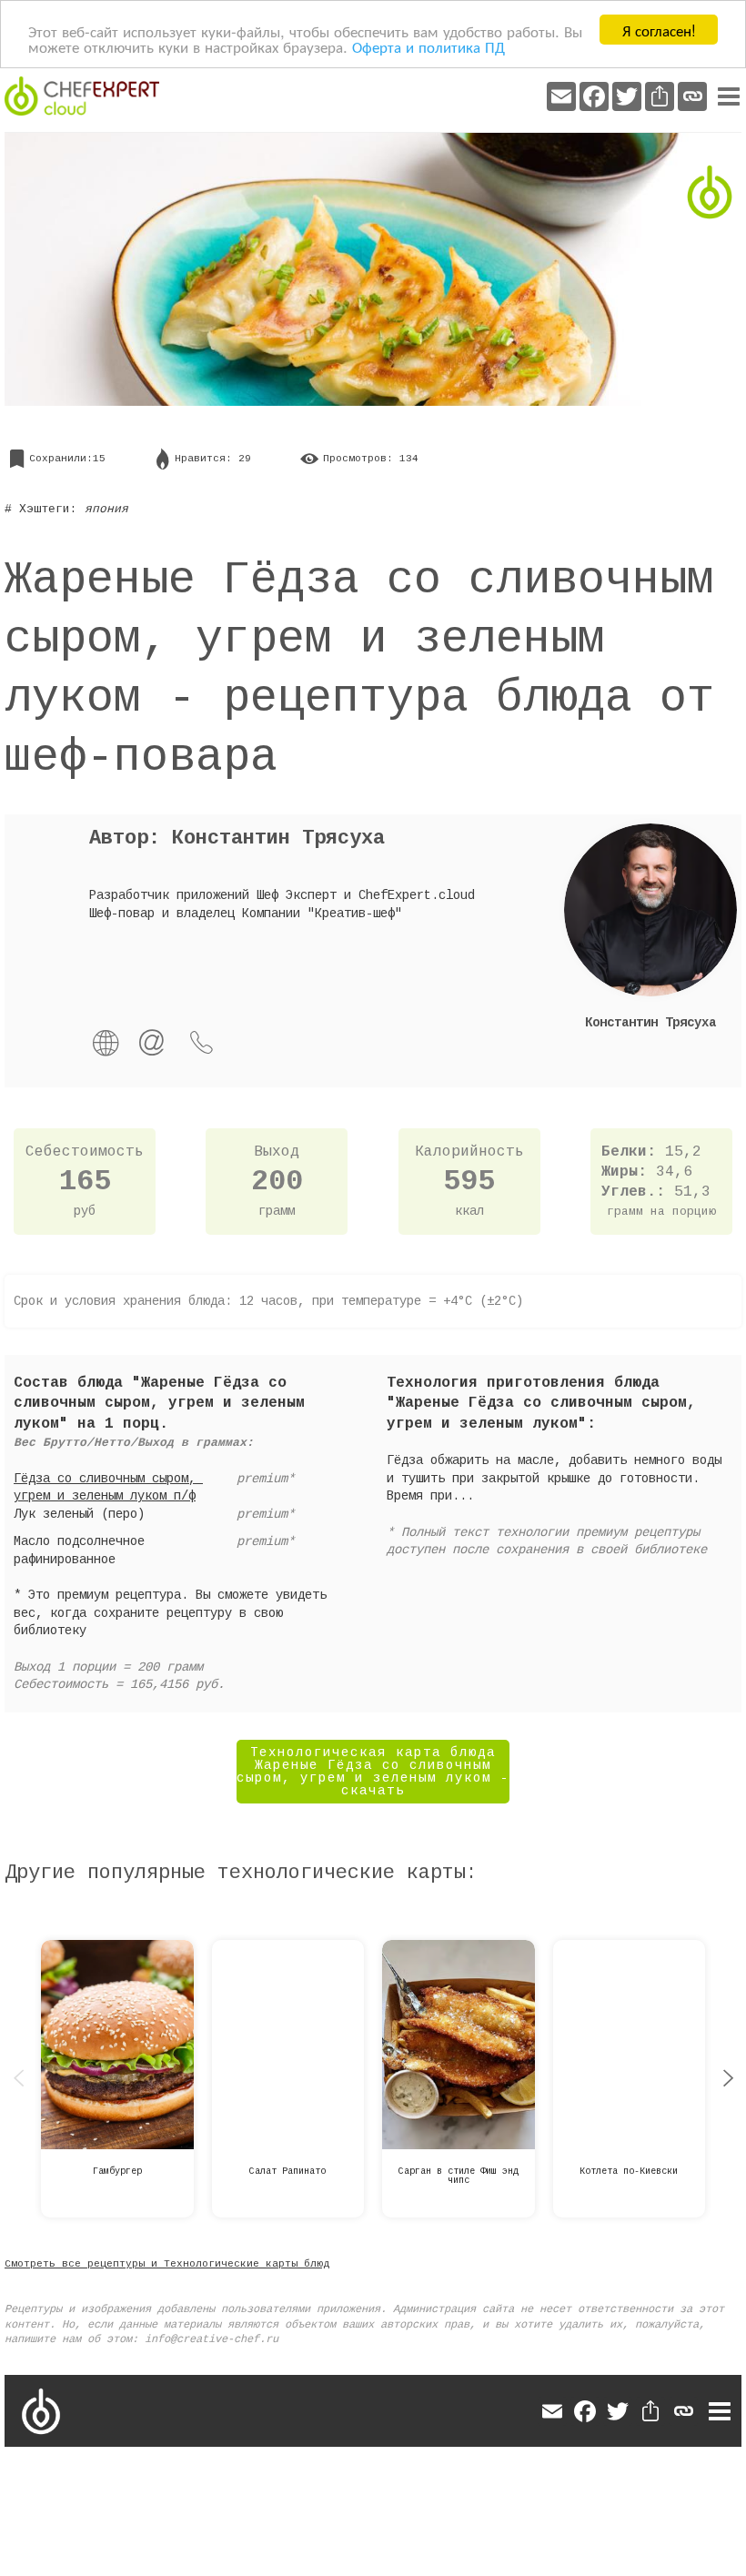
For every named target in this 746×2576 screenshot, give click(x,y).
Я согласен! (659, 30)
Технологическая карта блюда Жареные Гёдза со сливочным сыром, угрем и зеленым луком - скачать (373, 1772)
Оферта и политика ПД (428, 46)
